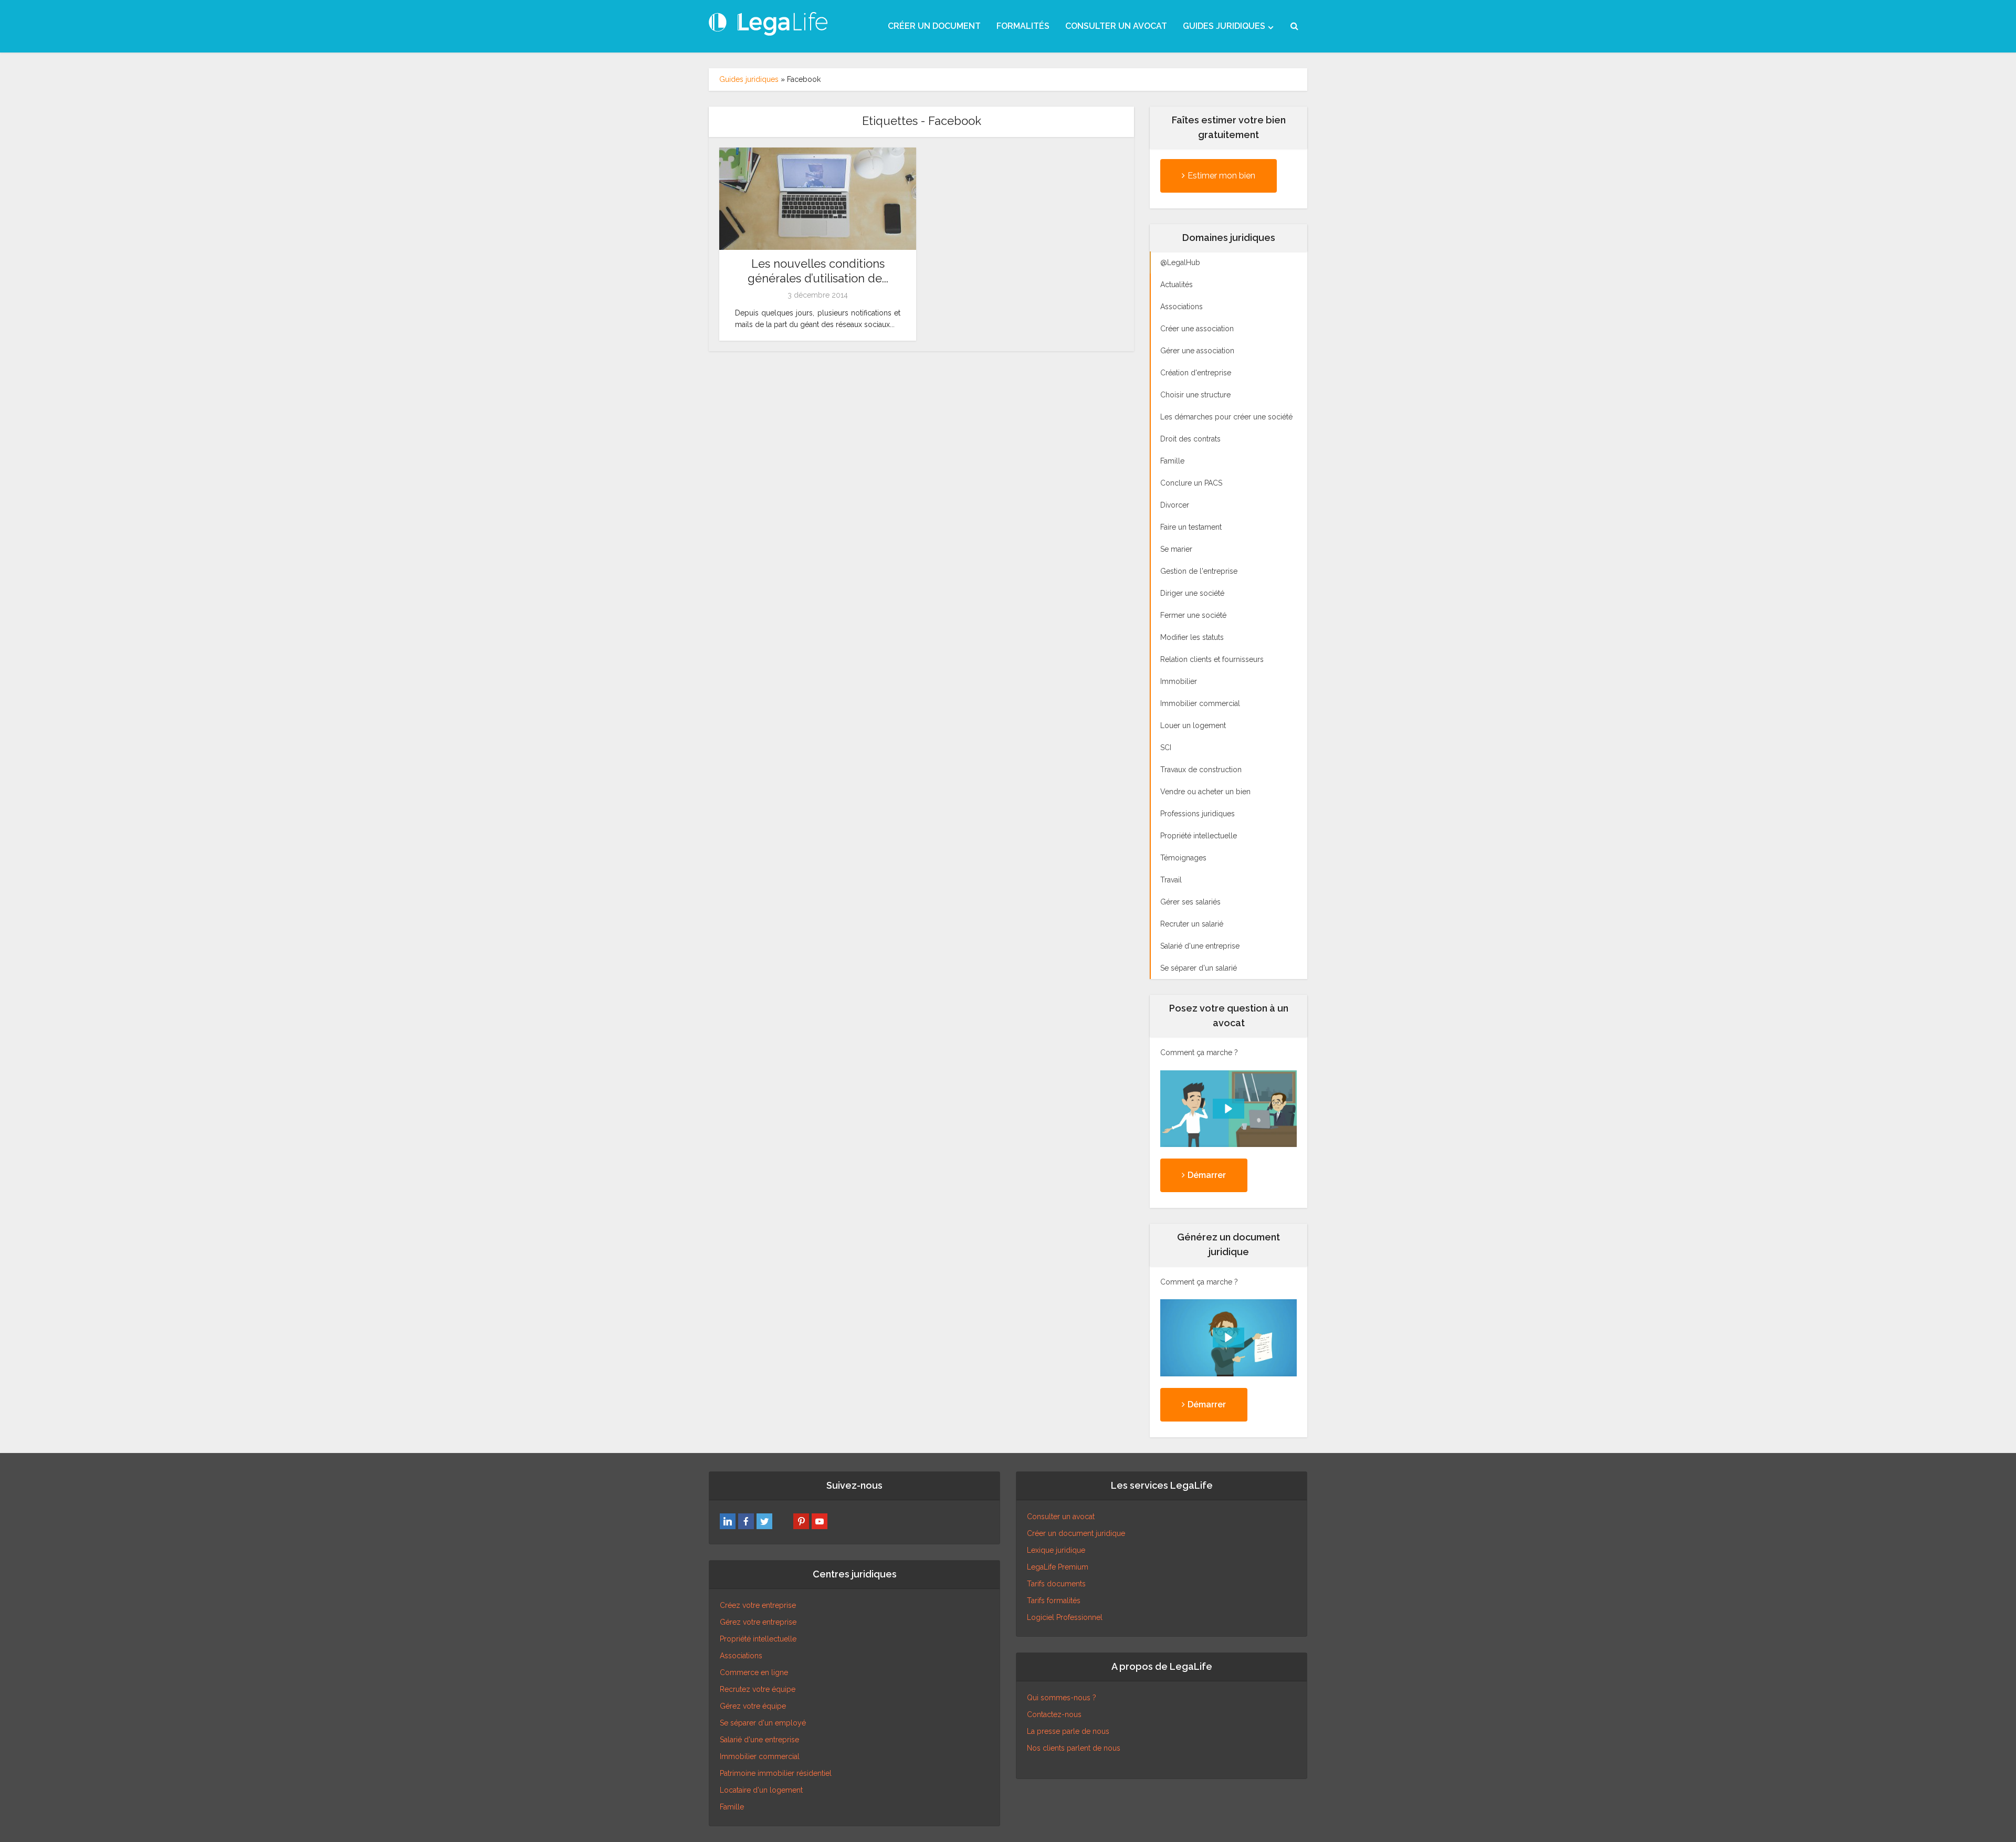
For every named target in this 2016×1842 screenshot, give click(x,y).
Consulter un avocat (1061, 1517)
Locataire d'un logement (761, 1790)
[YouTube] (820, 1521)
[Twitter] (764, 1521)
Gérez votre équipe (753, 1706)
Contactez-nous (1054, 1714)
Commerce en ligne (754, 1672)
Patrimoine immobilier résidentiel (776, 1773)
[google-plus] (783, 1521)
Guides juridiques (749, 79)
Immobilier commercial (760, 1756)
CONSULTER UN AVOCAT (1116, 26)
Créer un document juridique (1076, 1533)
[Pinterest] (801, 1521)
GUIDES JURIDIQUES (1224, 26)
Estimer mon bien (1221, 176)
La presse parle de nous (1068, 1731)
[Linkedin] (728, 1521)
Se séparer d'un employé (763, 1723)
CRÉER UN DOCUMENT (934, 26)
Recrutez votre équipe (758, 1689)
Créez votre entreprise (758, 1605)
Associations (741, 1656)
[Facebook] (746, 1521)
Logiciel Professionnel (1065, 1617)
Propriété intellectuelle (758, 1639)
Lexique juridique (1056, 1550)
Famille (732, 1807)
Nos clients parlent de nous (1074, 1748)
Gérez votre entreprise (758, 1622)
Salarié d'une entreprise (759, 1740)
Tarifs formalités (1054, 1601)
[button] (1228, 1109)
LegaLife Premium (1058, 1567)
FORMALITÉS (1023, 26)
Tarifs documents (1056, 1584)
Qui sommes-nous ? (1062, 1698)
